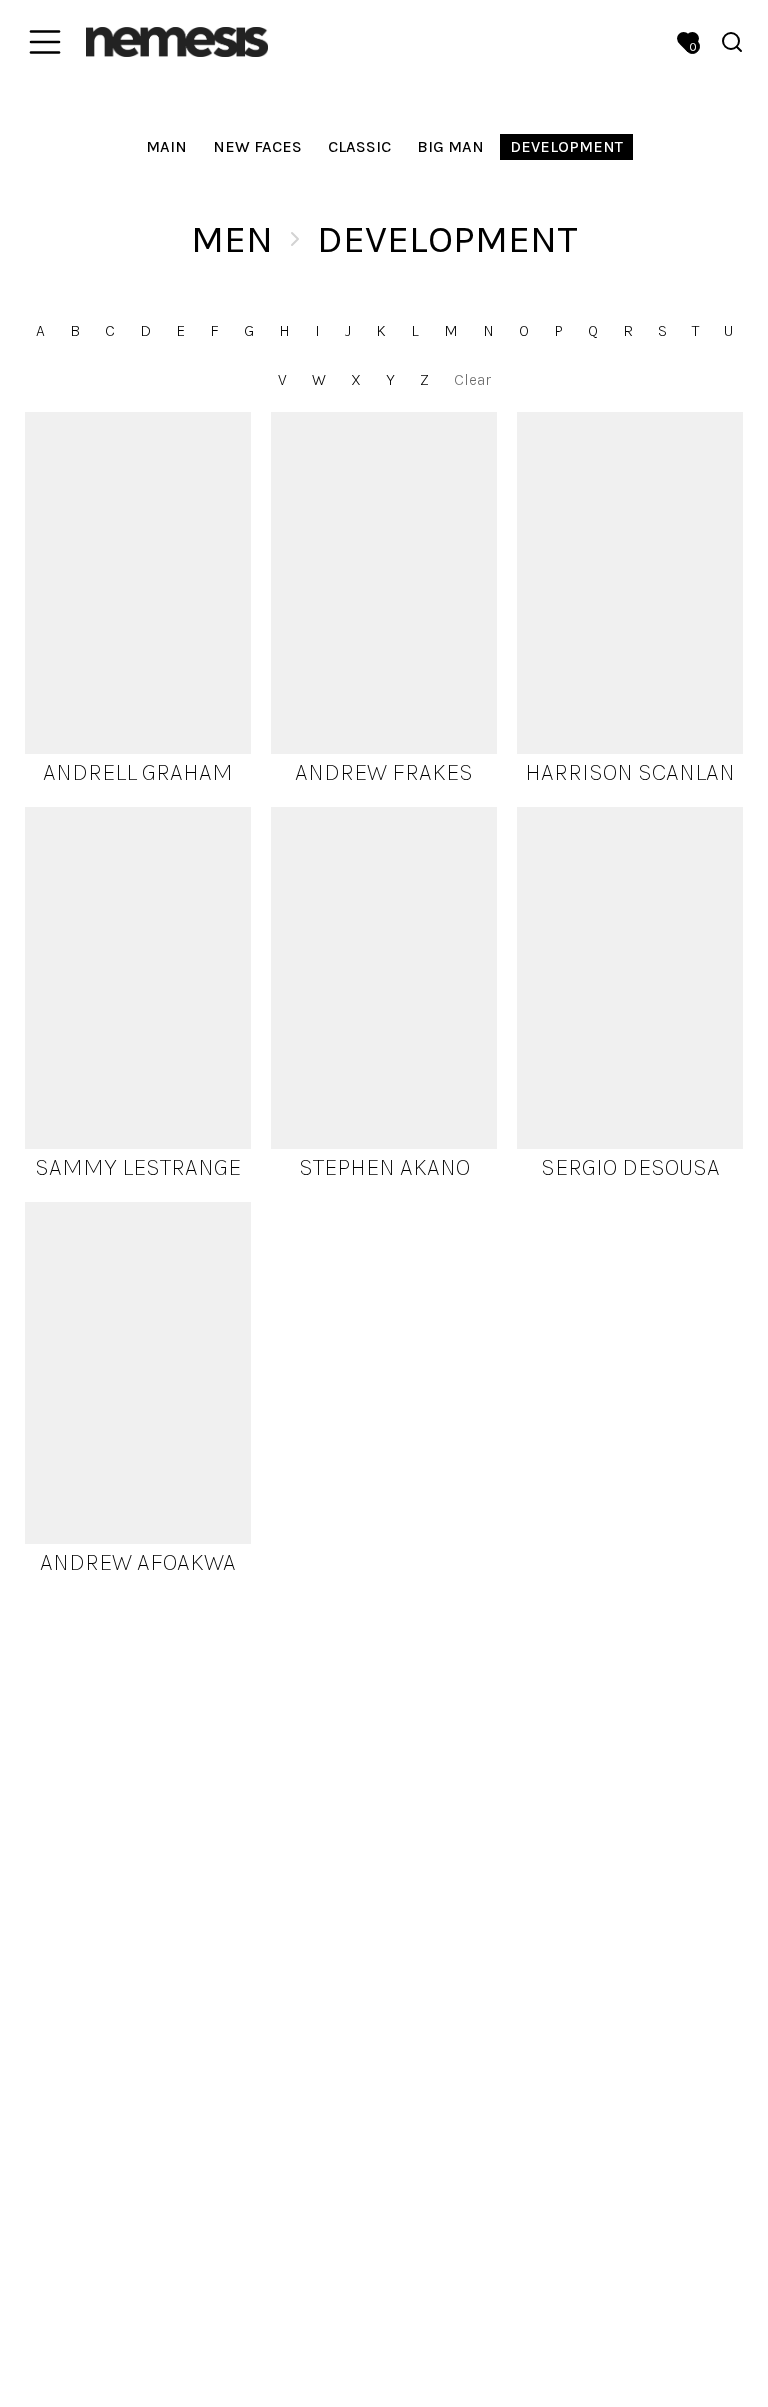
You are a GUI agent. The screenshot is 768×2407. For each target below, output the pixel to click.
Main (166, 146)
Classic (359, 146)
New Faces (257, 146)
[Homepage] (177, 41)
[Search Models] (732, 42)
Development (566, 146)
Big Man (450, 146)
